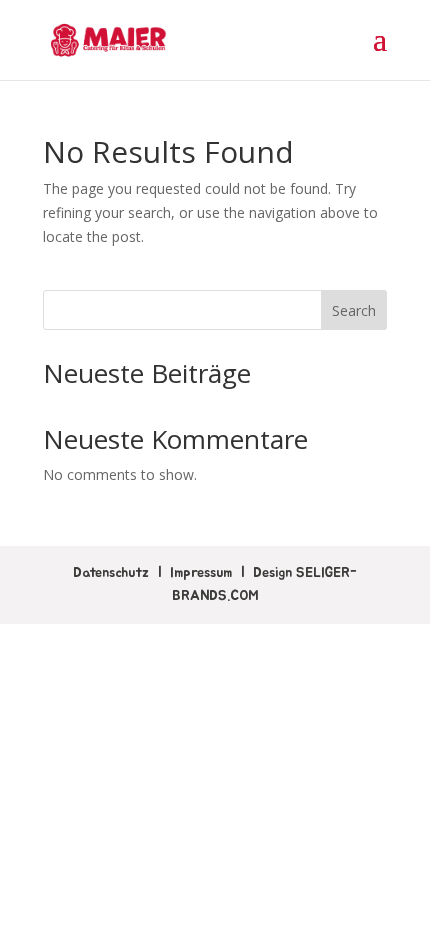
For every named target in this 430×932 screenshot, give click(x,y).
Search (354, 310)
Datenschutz (111, 573)
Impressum (201, 573)
